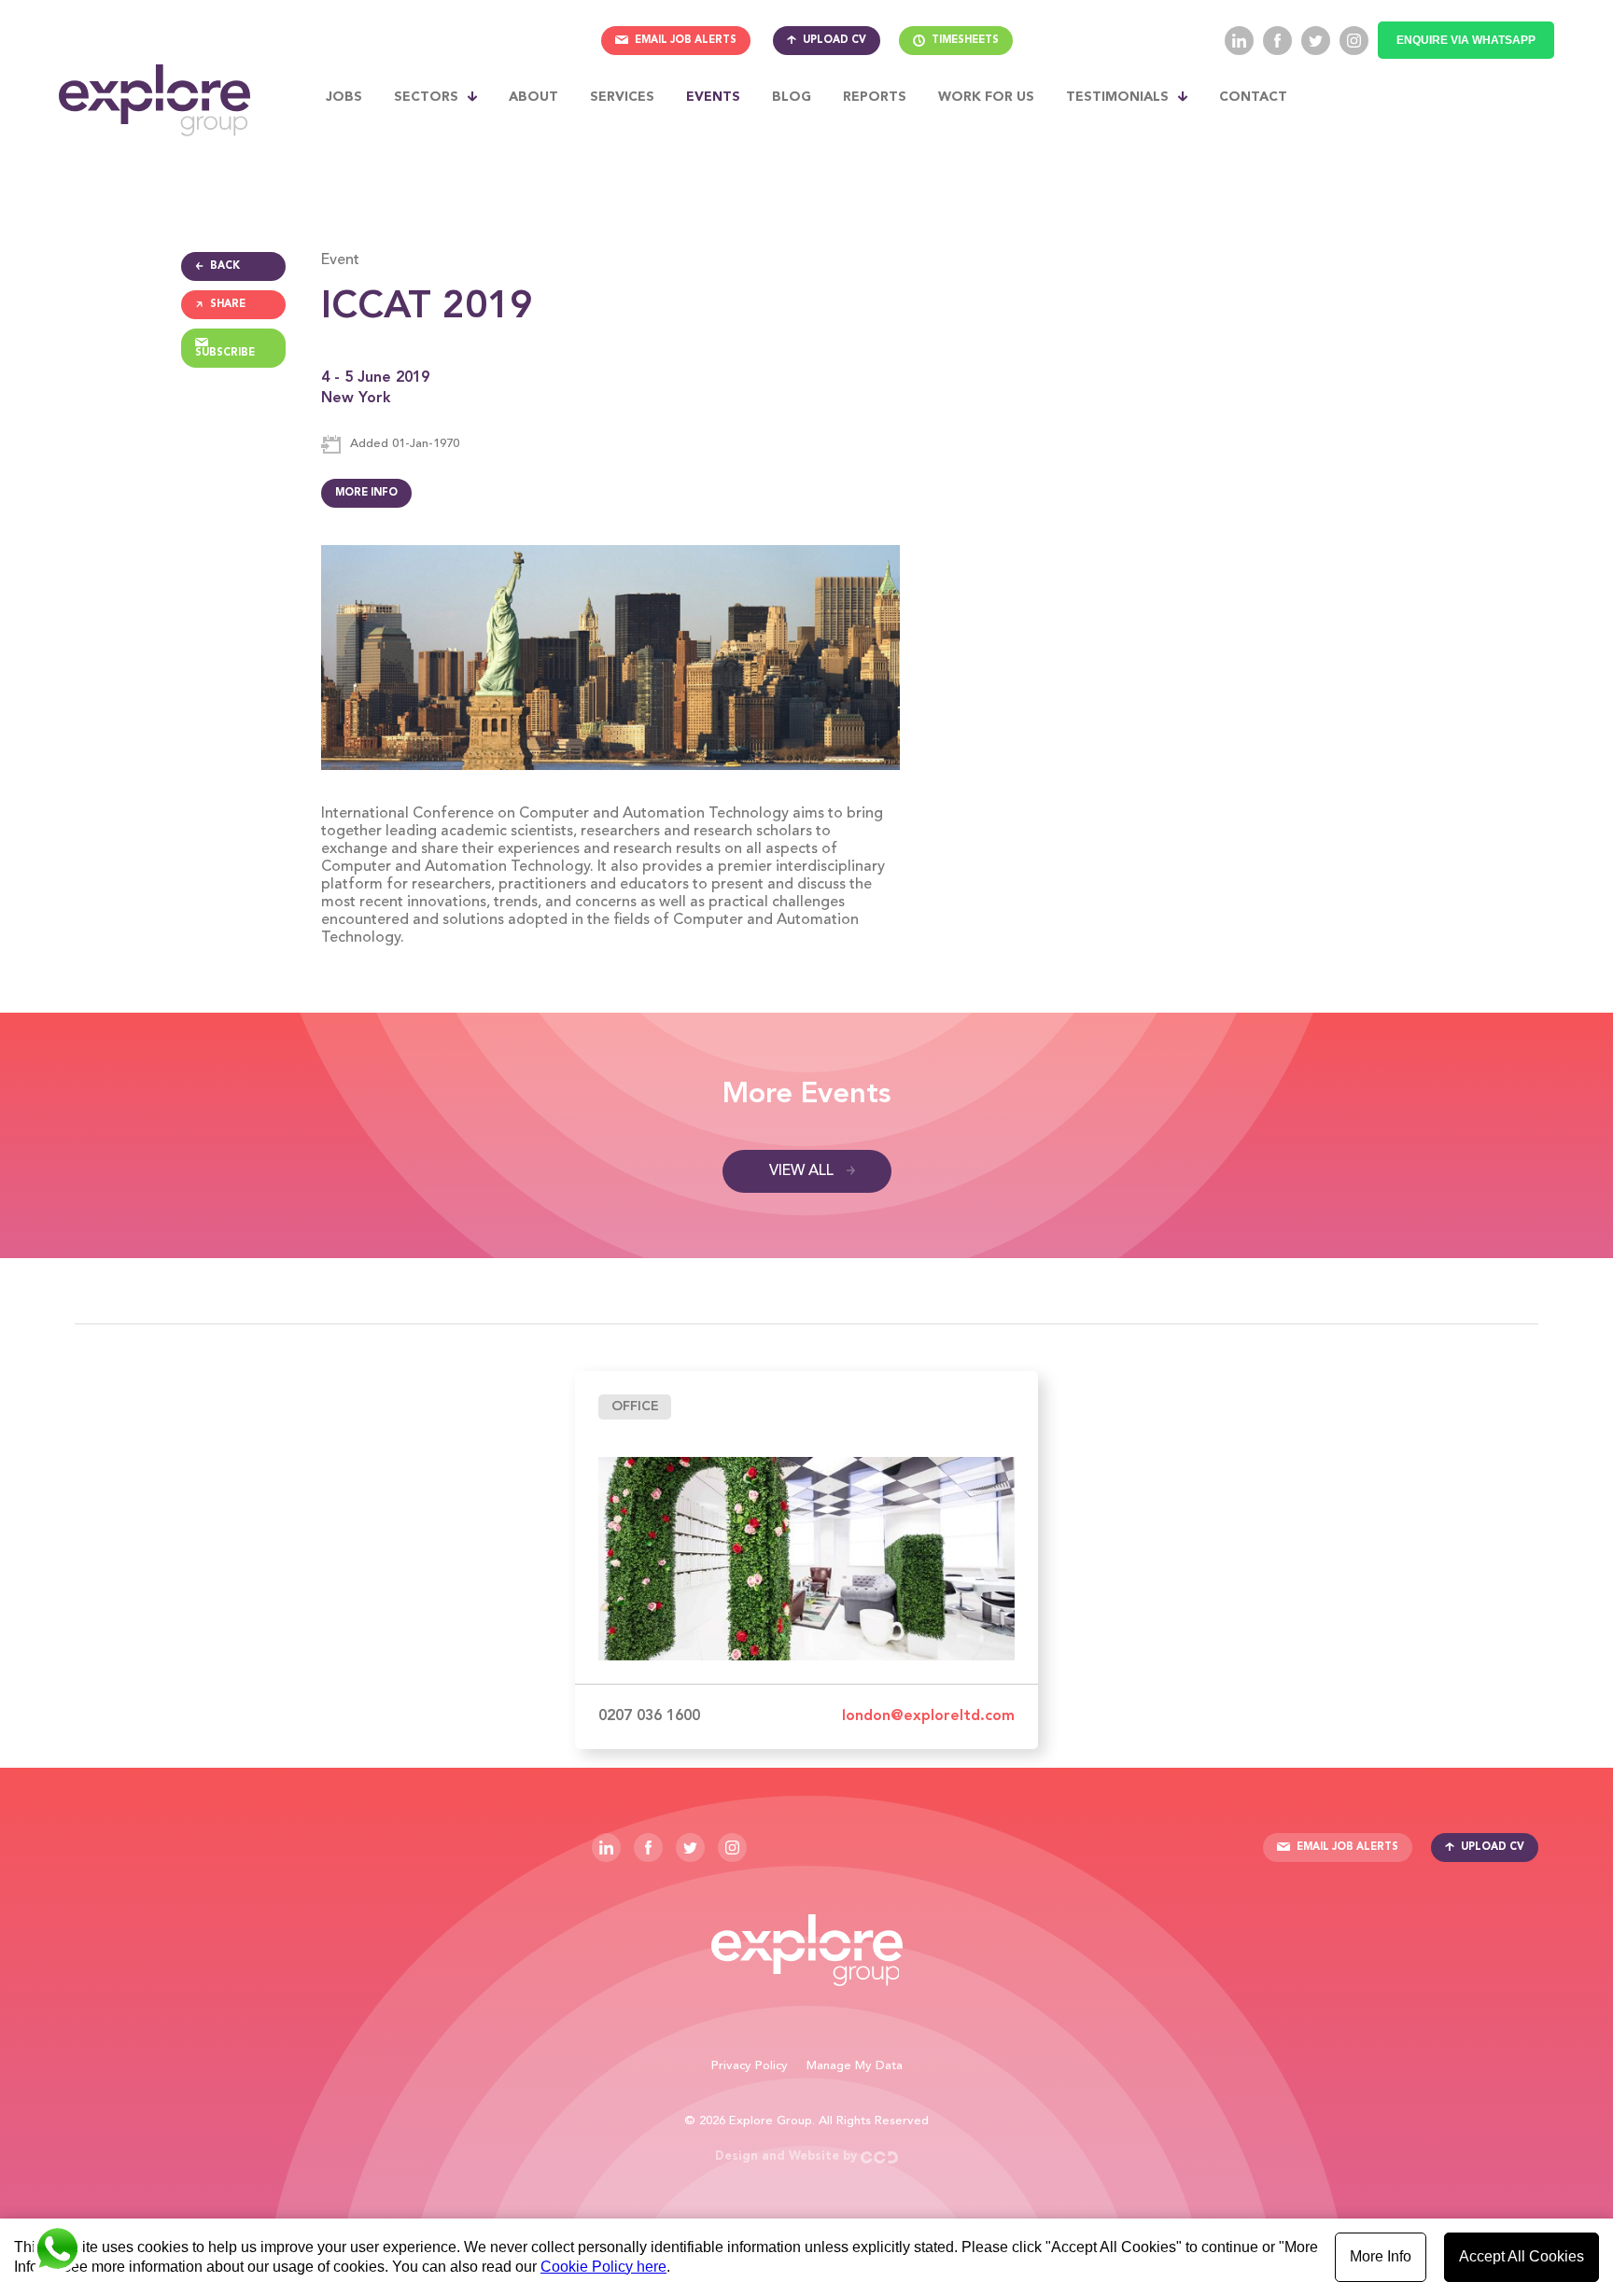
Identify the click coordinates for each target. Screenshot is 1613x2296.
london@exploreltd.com (928, 1716)
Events (713, 97)
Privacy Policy (750, 2066)
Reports (875, 97)
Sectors (426, 97)
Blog (792, 97)
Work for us (986, 97)
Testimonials (1117, 97)
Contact (1253, 97)
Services (622, 97)
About (533, 97)
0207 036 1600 (649, 1716)
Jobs (344, 97)
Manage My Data (855, 2066)
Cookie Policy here (603, 2267)
